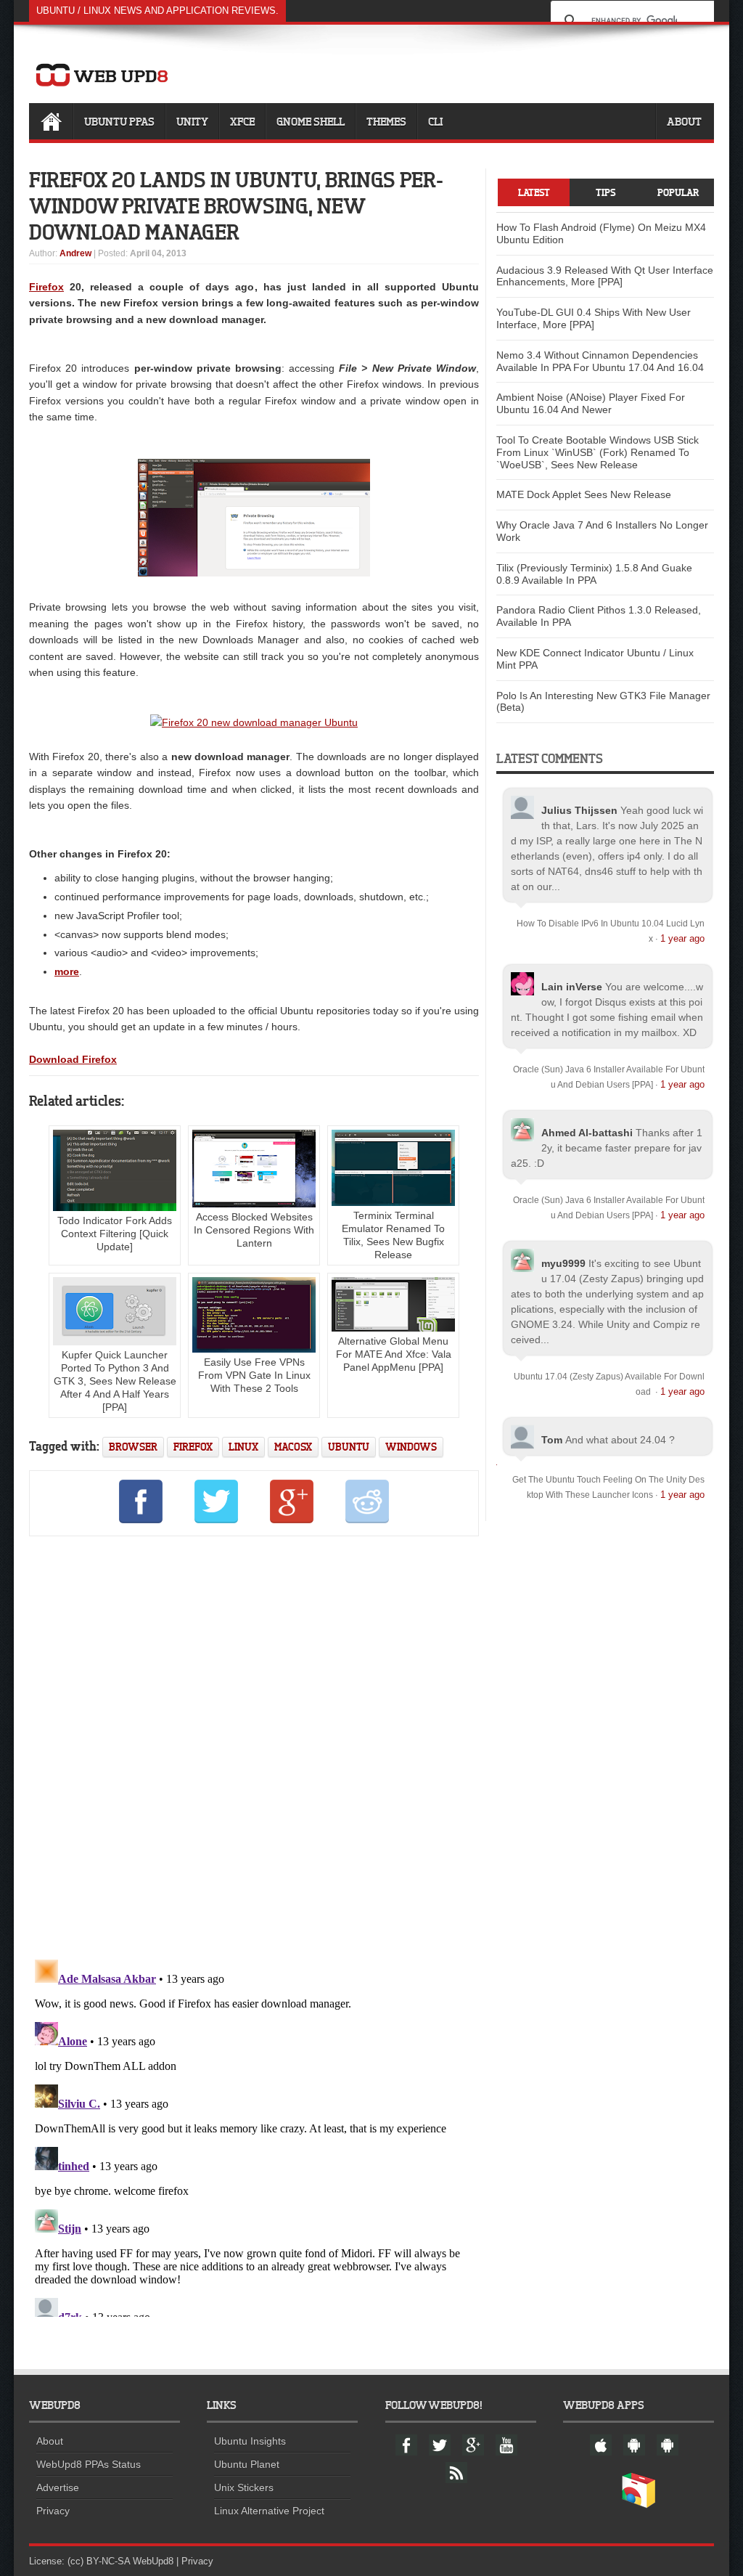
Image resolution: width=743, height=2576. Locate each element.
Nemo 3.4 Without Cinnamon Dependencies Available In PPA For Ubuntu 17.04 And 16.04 (600, 361)
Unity (192, 121)
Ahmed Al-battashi (587, 1133)
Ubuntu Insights (250, 2441)
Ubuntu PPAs (119, 121)
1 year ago (682, 938)
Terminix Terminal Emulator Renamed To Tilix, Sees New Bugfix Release (393, 1235)
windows (411, 1447)
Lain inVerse (572, 987)
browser (133, 1447)
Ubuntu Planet (247, 2464)
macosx (293, 1447)
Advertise (58, 2487)
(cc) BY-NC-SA (99, 2561)
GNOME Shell (311, 121)
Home (51, 121)
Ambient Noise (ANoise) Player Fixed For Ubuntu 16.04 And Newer (591, 403)
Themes (386, 121)
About (684, 121)
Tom (552, 1440)
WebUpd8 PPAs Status (89, 2464)
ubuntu (349, 1447)
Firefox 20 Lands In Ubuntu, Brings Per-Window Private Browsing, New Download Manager (236, 205)
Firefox (46, 287)
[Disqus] (254, 1745)
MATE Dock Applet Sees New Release (584, 494)
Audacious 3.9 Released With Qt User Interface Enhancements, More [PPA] (605, 276)
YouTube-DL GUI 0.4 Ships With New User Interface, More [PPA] (594, 318)
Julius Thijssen (579, 810)
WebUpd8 (153, 2561)
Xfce (242, 121)
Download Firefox (73, 1059)
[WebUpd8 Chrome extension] (639, 2505)
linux (243, 1447)
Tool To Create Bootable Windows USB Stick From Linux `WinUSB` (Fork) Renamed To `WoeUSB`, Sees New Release (598, 452)
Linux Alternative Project (269, 2511)
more (67, 971)
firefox (193, 1447)
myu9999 (563, 1263)
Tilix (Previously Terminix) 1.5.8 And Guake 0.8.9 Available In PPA (594, 574)
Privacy (53, 2511)
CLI (435, 121)
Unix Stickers (244, 2487)
